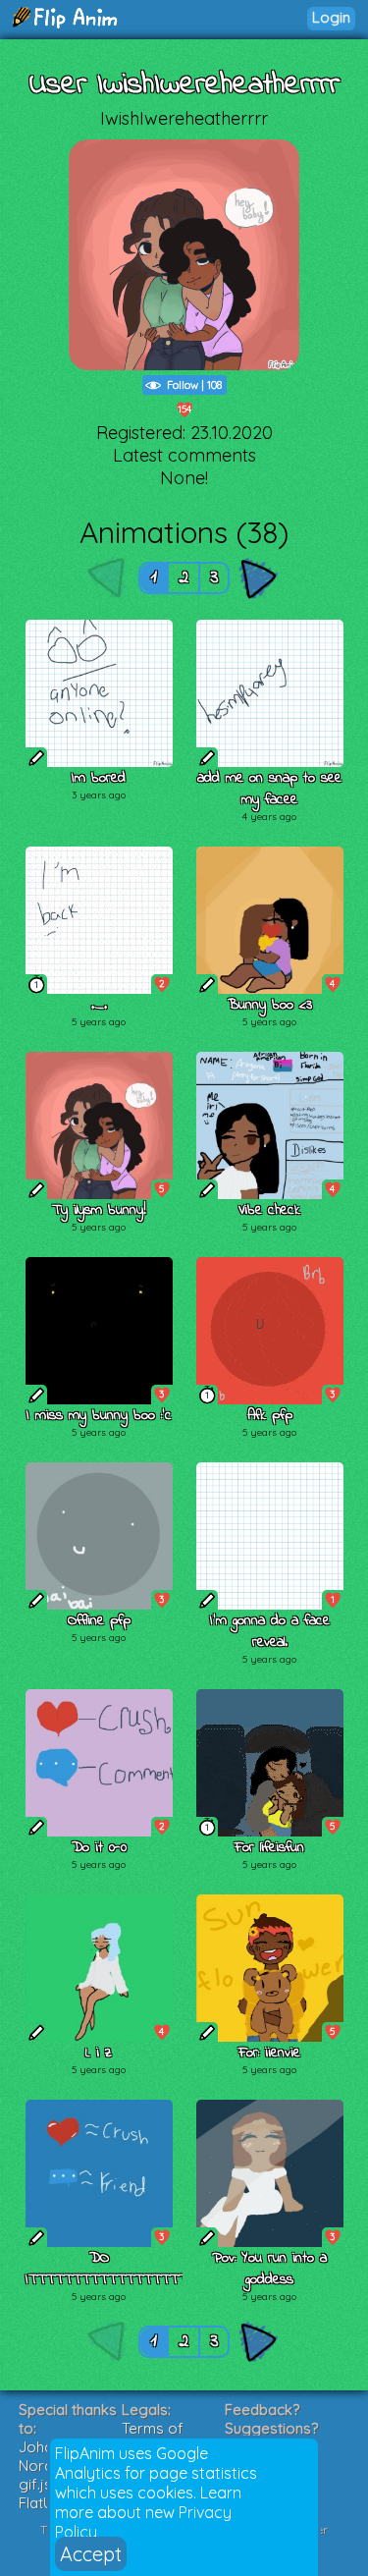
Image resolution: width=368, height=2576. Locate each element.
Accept (91, 2554)
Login (331, 17)
